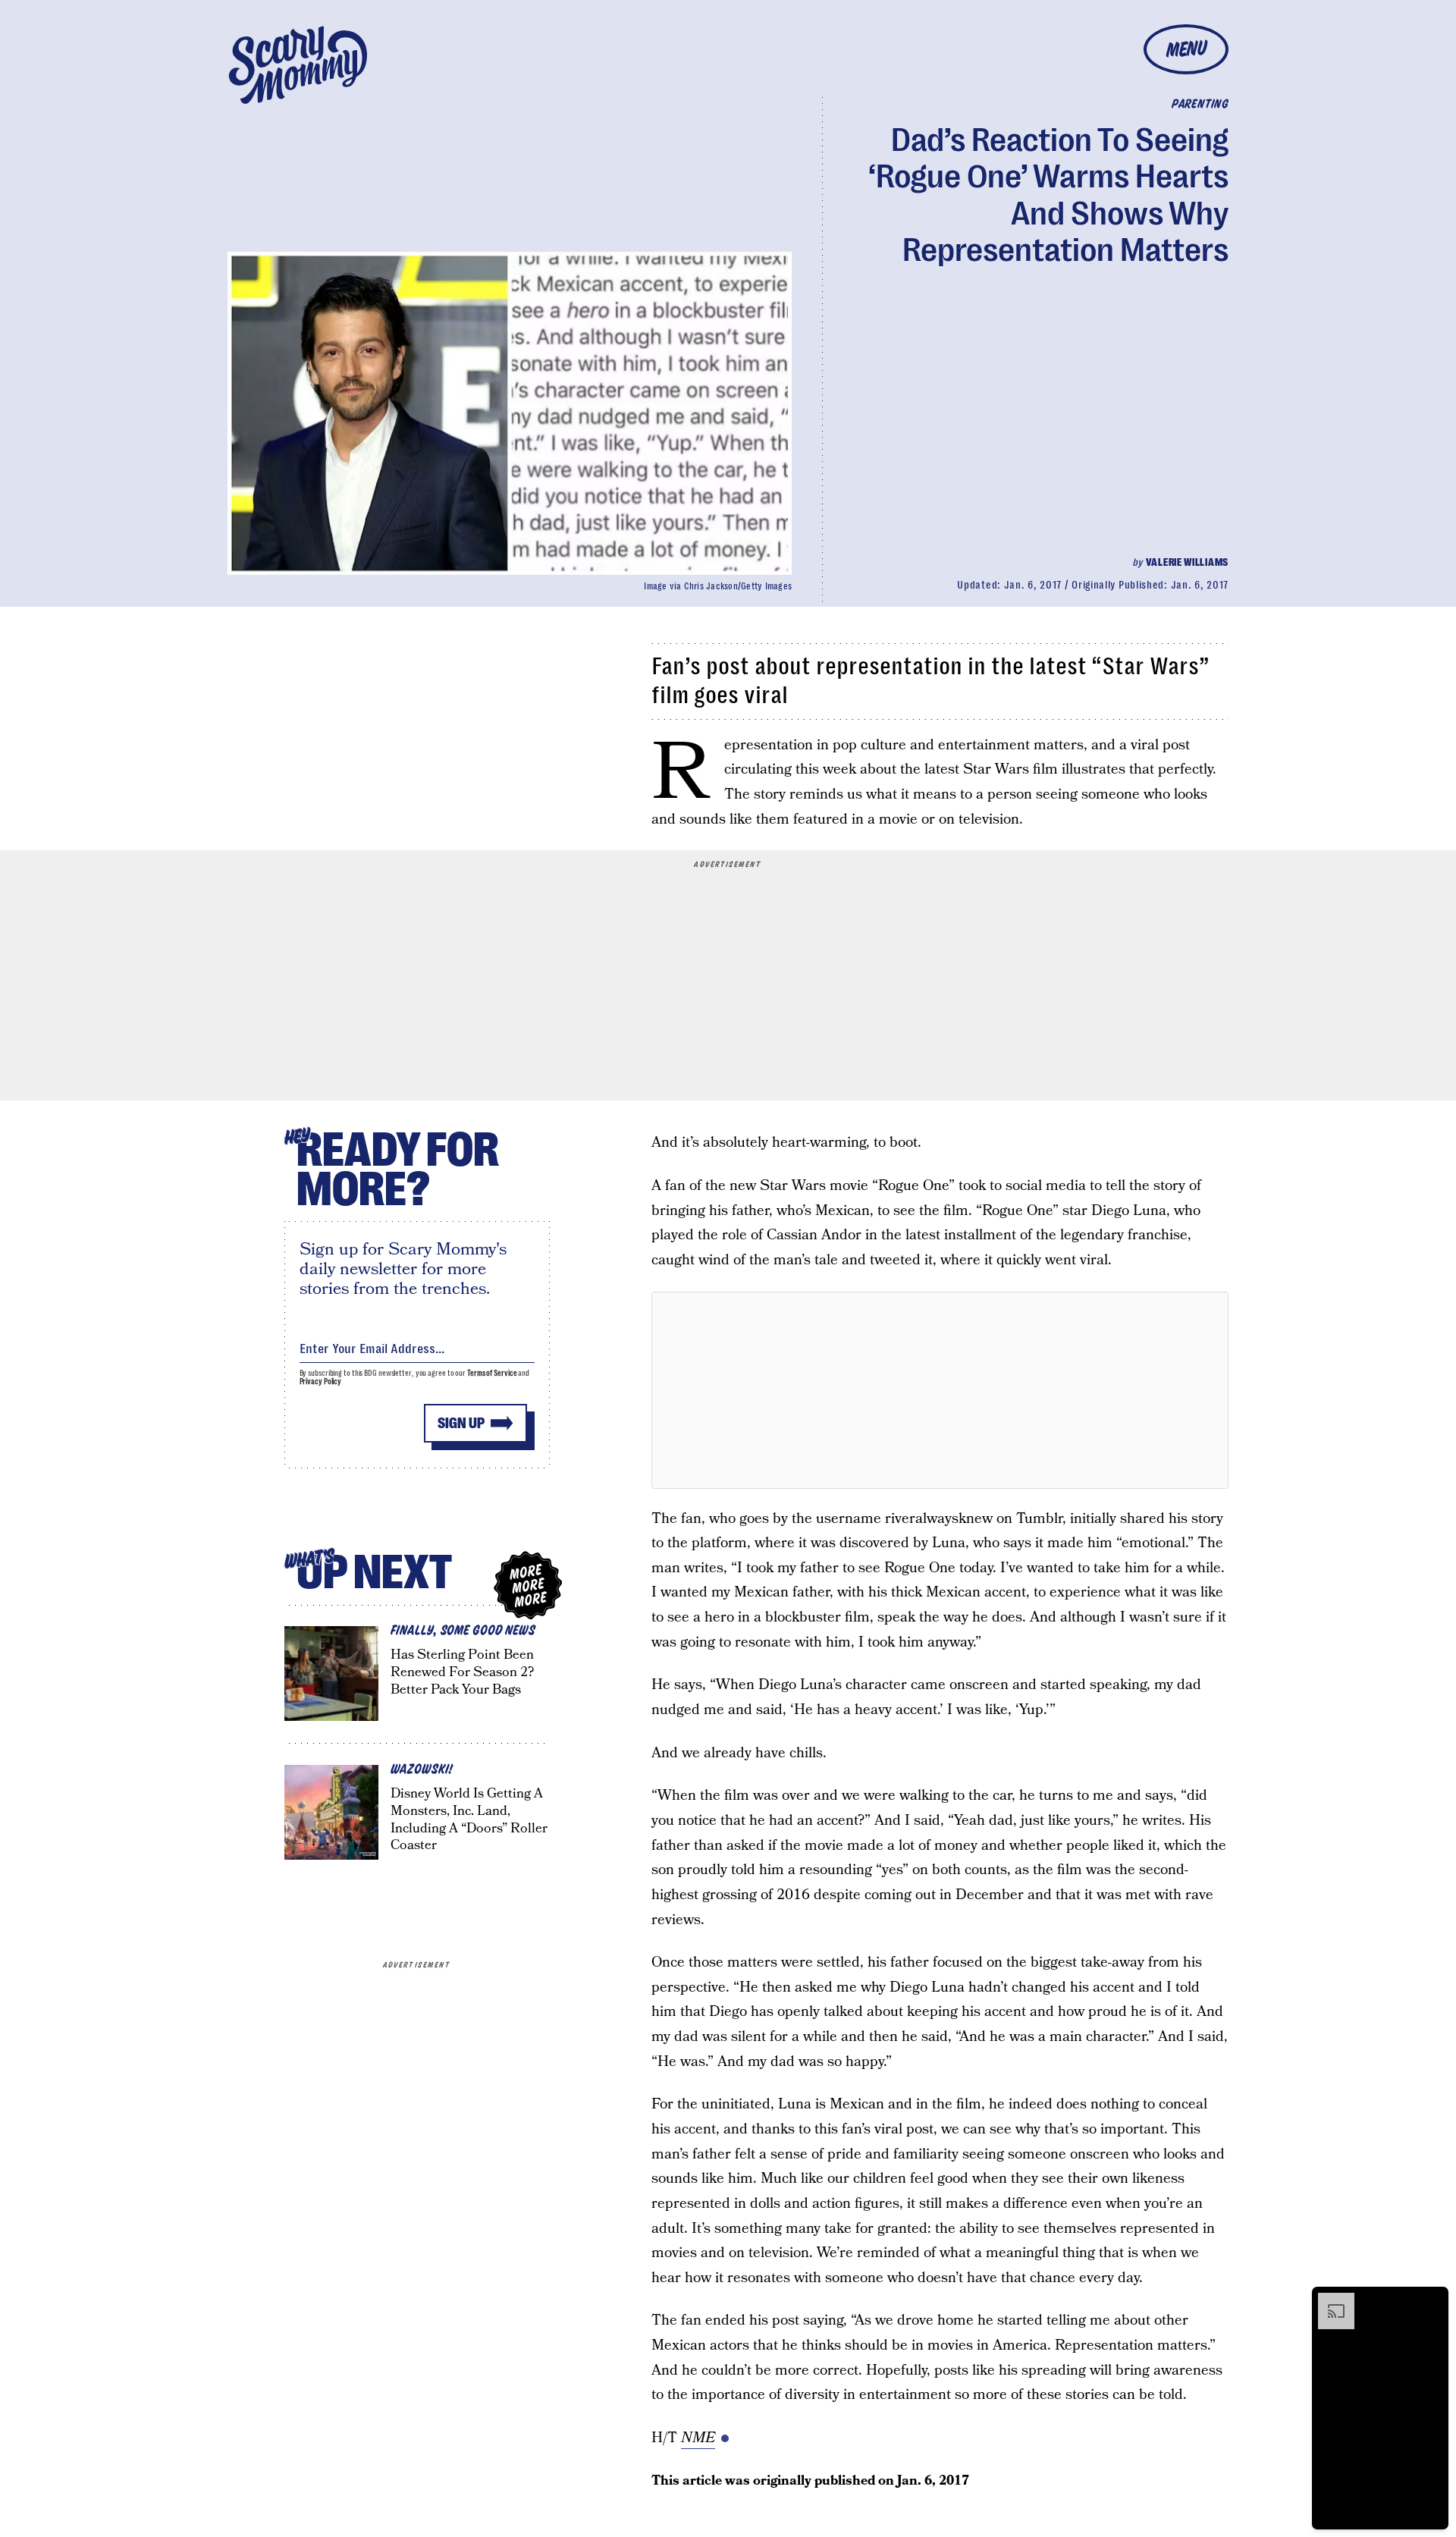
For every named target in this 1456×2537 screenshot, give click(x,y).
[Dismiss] (1432, 2300)
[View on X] (940, 1390)
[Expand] (1329, 2300)
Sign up (461, 1423)
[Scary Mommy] (298, 65)
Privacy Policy (321, 1382)
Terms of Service (492, 1373)
